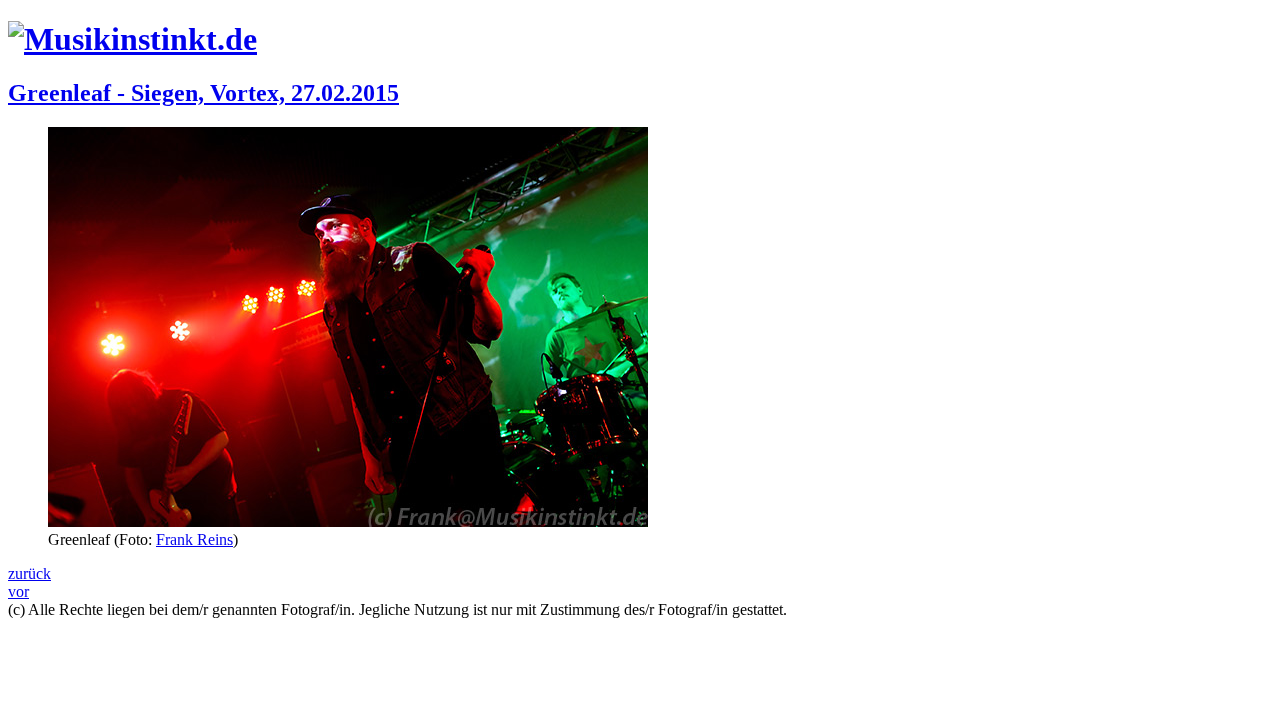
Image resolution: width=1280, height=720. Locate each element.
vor (18, 591)
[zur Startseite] (132, 39)
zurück (29, 573)
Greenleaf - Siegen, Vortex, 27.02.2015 (203, 93)
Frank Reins (194, 539)
